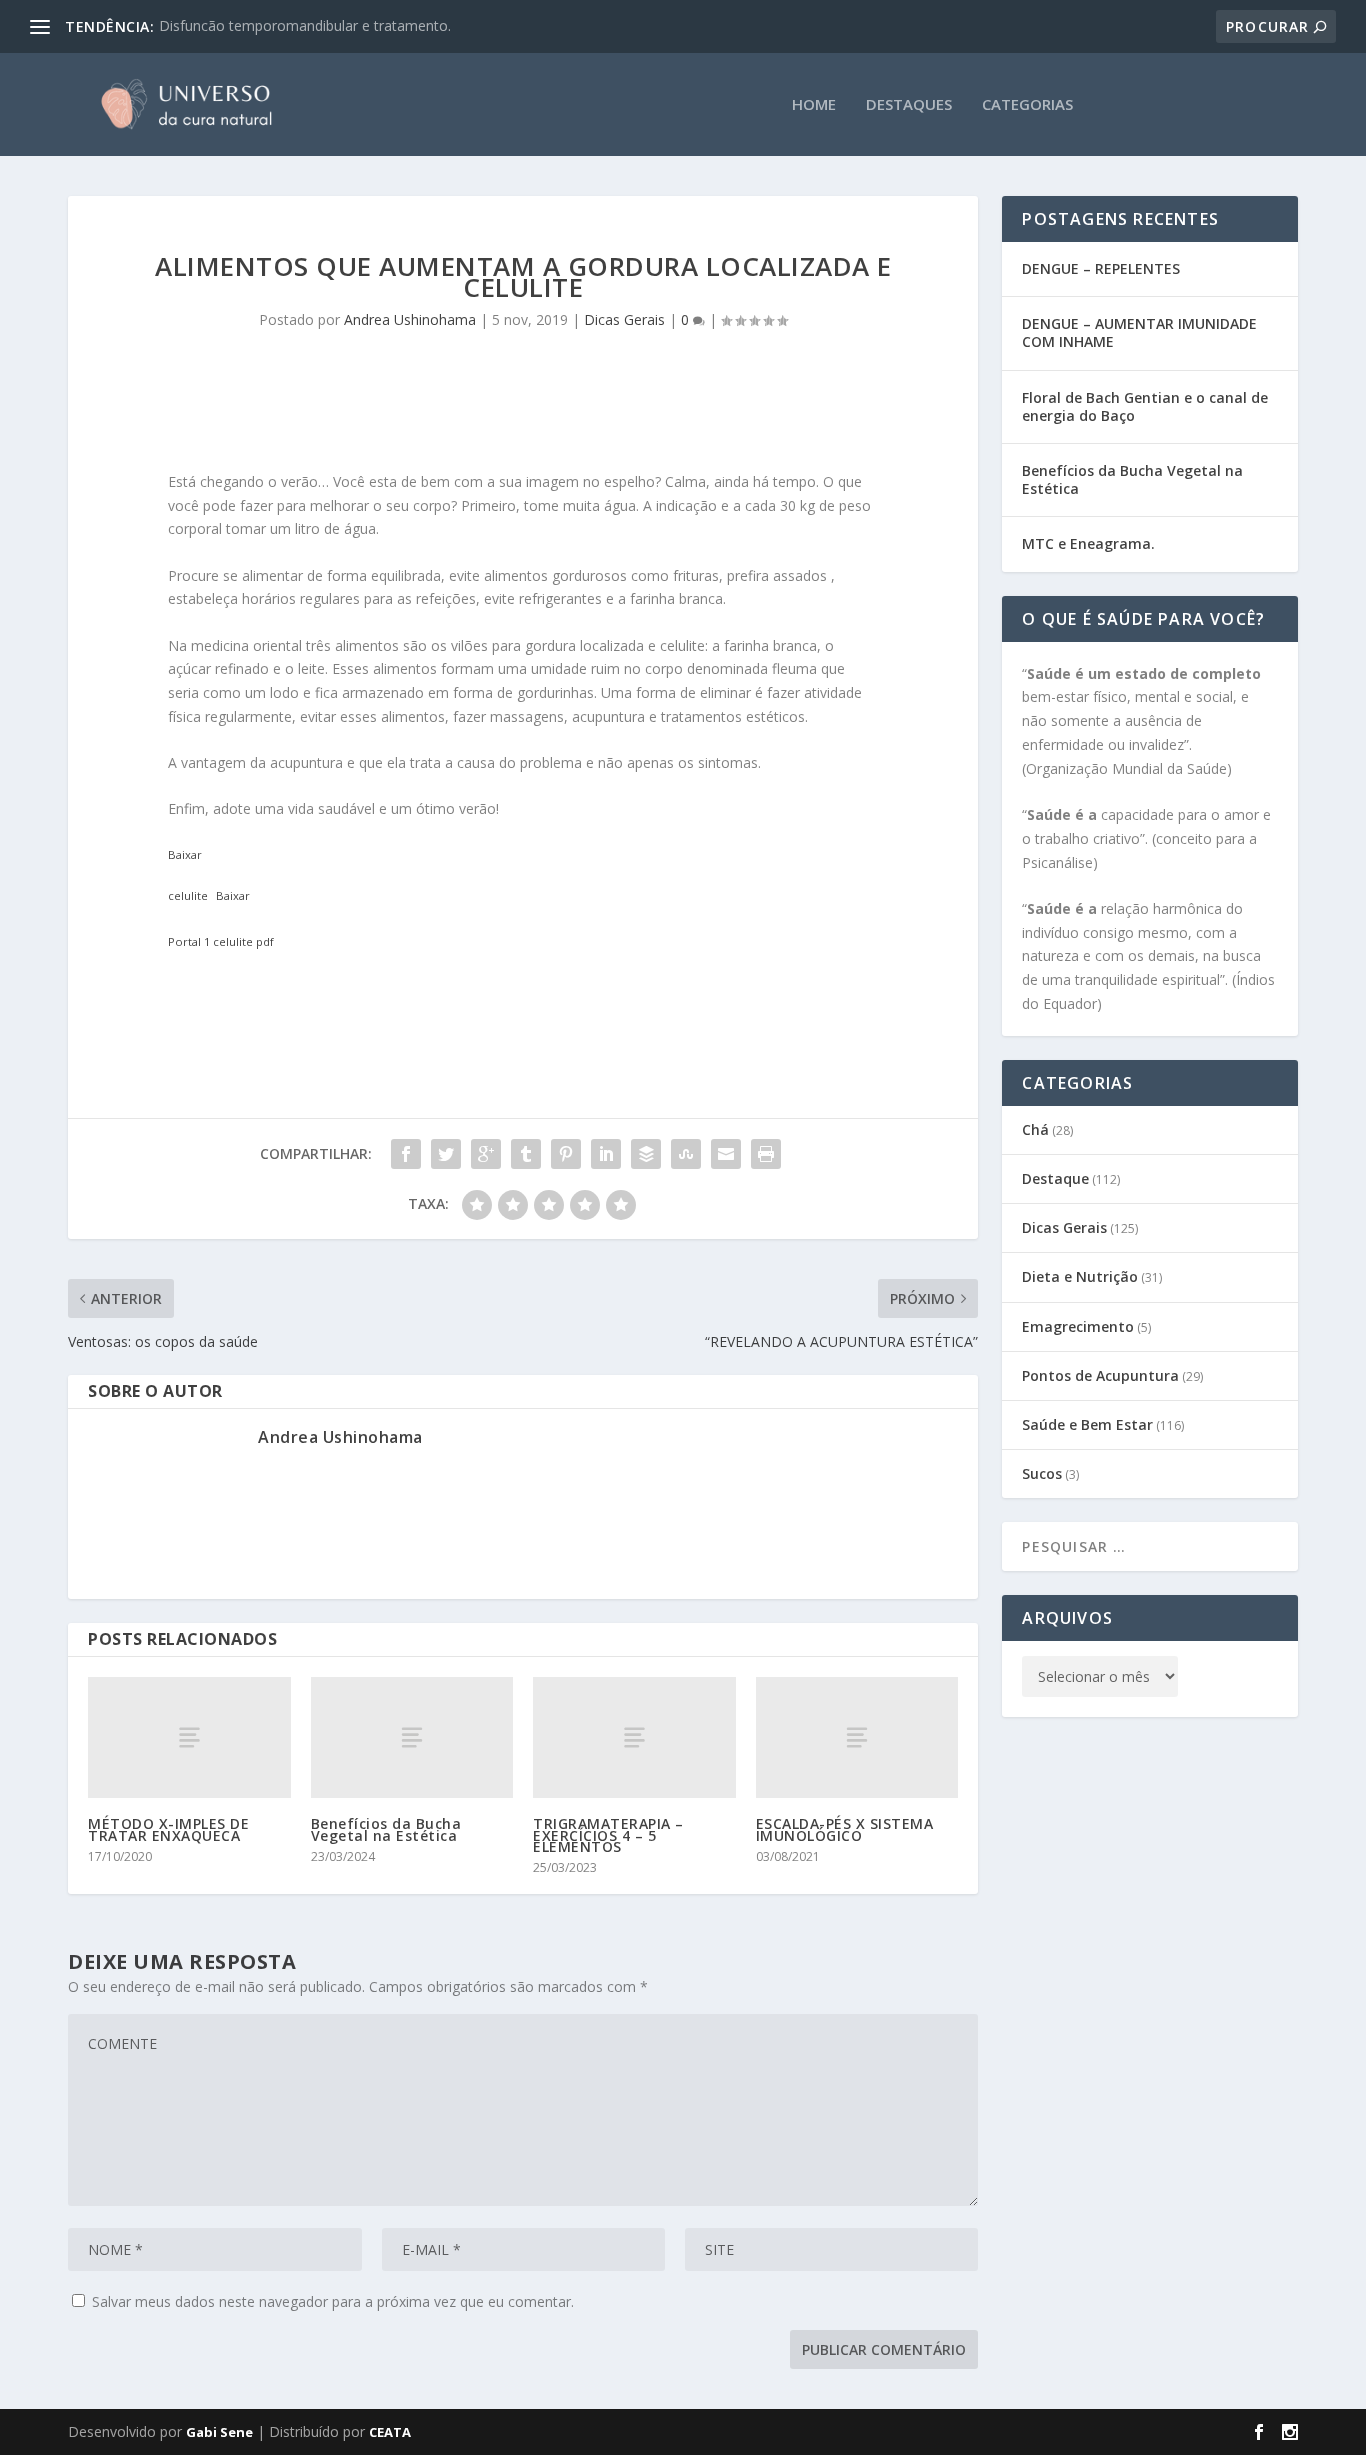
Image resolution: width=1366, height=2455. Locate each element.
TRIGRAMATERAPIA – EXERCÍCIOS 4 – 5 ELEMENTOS (608, 1834)
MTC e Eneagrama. (1088, 543)
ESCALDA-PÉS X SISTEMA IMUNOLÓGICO (845, 1829)
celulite (188, 895)
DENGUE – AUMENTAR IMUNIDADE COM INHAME (1139, 332)
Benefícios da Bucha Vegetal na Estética (386, 1829)
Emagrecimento (1078, 1326)
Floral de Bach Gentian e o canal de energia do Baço (1145, 406)
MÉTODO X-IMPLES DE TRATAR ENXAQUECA (168, 1829)
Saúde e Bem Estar (1087, 1424)
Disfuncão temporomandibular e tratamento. (305, 25)
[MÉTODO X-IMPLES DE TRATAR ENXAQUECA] (189, 1737)
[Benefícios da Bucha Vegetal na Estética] (412, 1737)
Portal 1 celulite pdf (221, 941)
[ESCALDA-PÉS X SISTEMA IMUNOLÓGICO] (857, 1737)
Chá (1035, 1129)
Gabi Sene (219, 2432)
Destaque (1055, 1178)
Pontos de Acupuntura (1100, 1375)
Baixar (185, 854)
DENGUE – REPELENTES (1101, 268)
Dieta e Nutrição (1080, 1276)
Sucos (1042, 1473)
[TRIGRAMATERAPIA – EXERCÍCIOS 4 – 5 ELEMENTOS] (634, 1737)
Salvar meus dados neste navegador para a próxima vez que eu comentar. (333, 2301)
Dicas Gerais (624, 319)
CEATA (390, 2432)
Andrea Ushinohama (410, 319)
